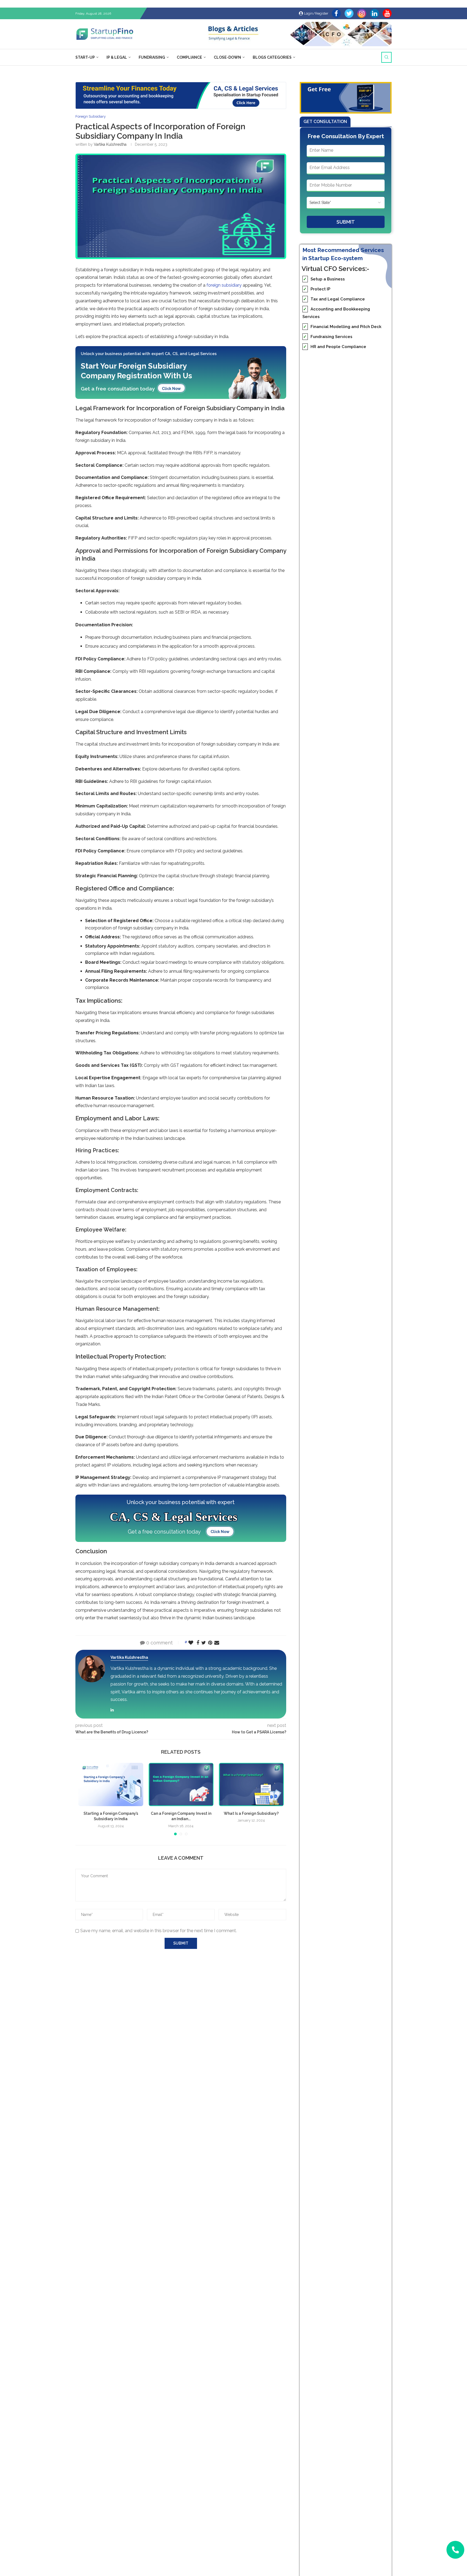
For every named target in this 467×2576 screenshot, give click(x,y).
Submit (346, 222)
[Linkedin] (374, 13)
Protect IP (317, 289)
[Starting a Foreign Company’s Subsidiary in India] (111, 1784)
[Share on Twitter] (204, 1643)
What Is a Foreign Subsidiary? (251, 1813)
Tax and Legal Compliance (334, 299)
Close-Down (227, 57)
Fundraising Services (328, 337)
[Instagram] (362, 13)
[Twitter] (349, 13)
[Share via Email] (217, 1643)
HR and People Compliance (335, 347)
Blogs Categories (272, 57)
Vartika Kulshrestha (110, 144)
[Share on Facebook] (198, 1643)
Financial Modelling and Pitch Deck (342, 327)
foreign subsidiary (224, 285)
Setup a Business (324, 279)
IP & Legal (117, 57)
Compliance (189, 57)
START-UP (85, 57)
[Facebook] (336, 13)
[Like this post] (191, 1643)
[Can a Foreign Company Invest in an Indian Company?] (181, 1784)
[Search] (386, 57)
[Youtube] (387, 13)
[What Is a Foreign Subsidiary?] (251, 1784)
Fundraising (152, 57)
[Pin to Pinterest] (210, 1643)
